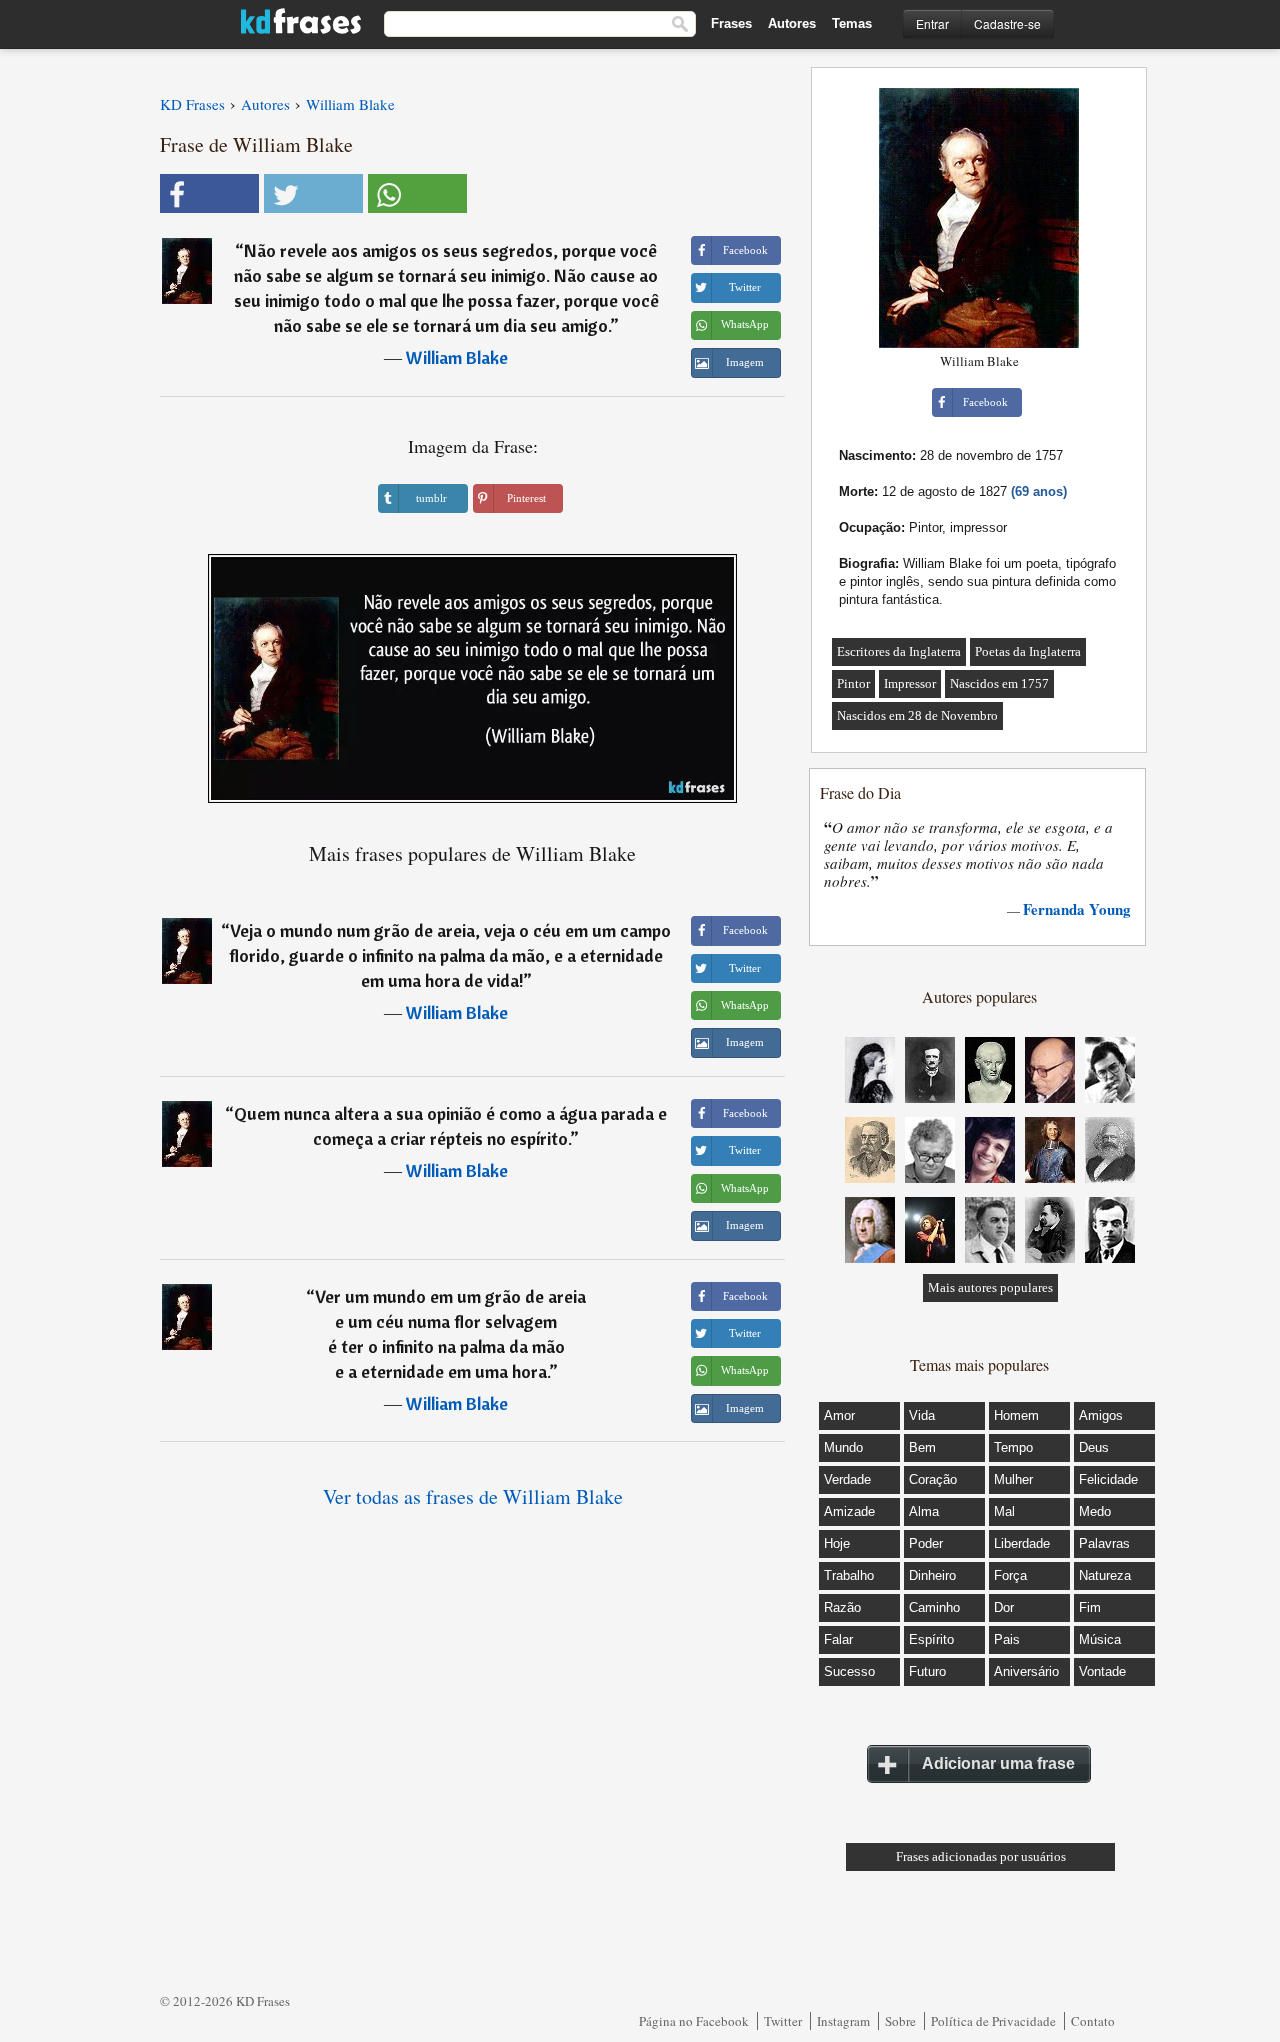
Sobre (900, 2021)
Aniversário (1026, 1671)
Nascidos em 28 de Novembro (917, 715)
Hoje (837, 1543)
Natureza (1105, 1575)
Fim (1090, 1607)
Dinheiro (932, 1575)
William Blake (457, 357)
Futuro (927, 1671)
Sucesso (849, 1671)
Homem (1016, 1415)
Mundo (843, 1447)
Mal (1004, 1511)
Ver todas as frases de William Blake (473, 1496)
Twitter (783, 2021)
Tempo (1013, 1447)
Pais (1007, 1639)
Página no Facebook (694, 2021)
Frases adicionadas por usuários (981, 1856)
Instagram (843, 2021)
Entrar (932, 23)
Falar (838, 1639)
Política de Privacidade (993, 2021)
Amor (839, 1415)
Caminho (934, 1607)
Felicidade (1108, 1479)
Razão (842, 1607)
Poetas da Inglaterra (1028, 651)
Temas (852, 23)
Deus (1094, 1447)
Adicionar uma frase (998, 1763)
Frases (731, 23)
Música (1100, 1639)
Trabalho (849, 1575)
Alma (924, 1511)
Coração (933, 1479)
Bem (922, 1447)
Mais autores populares (990, 1287)
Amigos (1101, 1415)
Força (1010, 1575)
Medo (1095, 1511)
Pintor (853, 683)
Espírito (931, 1639)
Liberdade (1022, 1543)
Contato (1093, 2021)
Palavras (1104, 1543)
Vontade (1102, 1671)
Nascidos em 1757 (999, 683)
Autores (792, 23)
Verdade (847, 1479)
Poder (926, 1543)
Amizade (849, 1511)
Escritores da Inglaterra (899, 651)
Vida (922, 1415)
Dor (1004, 1607)
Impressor (910, 683)
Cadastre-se (1007, 23)
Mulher (1013, 1479)
